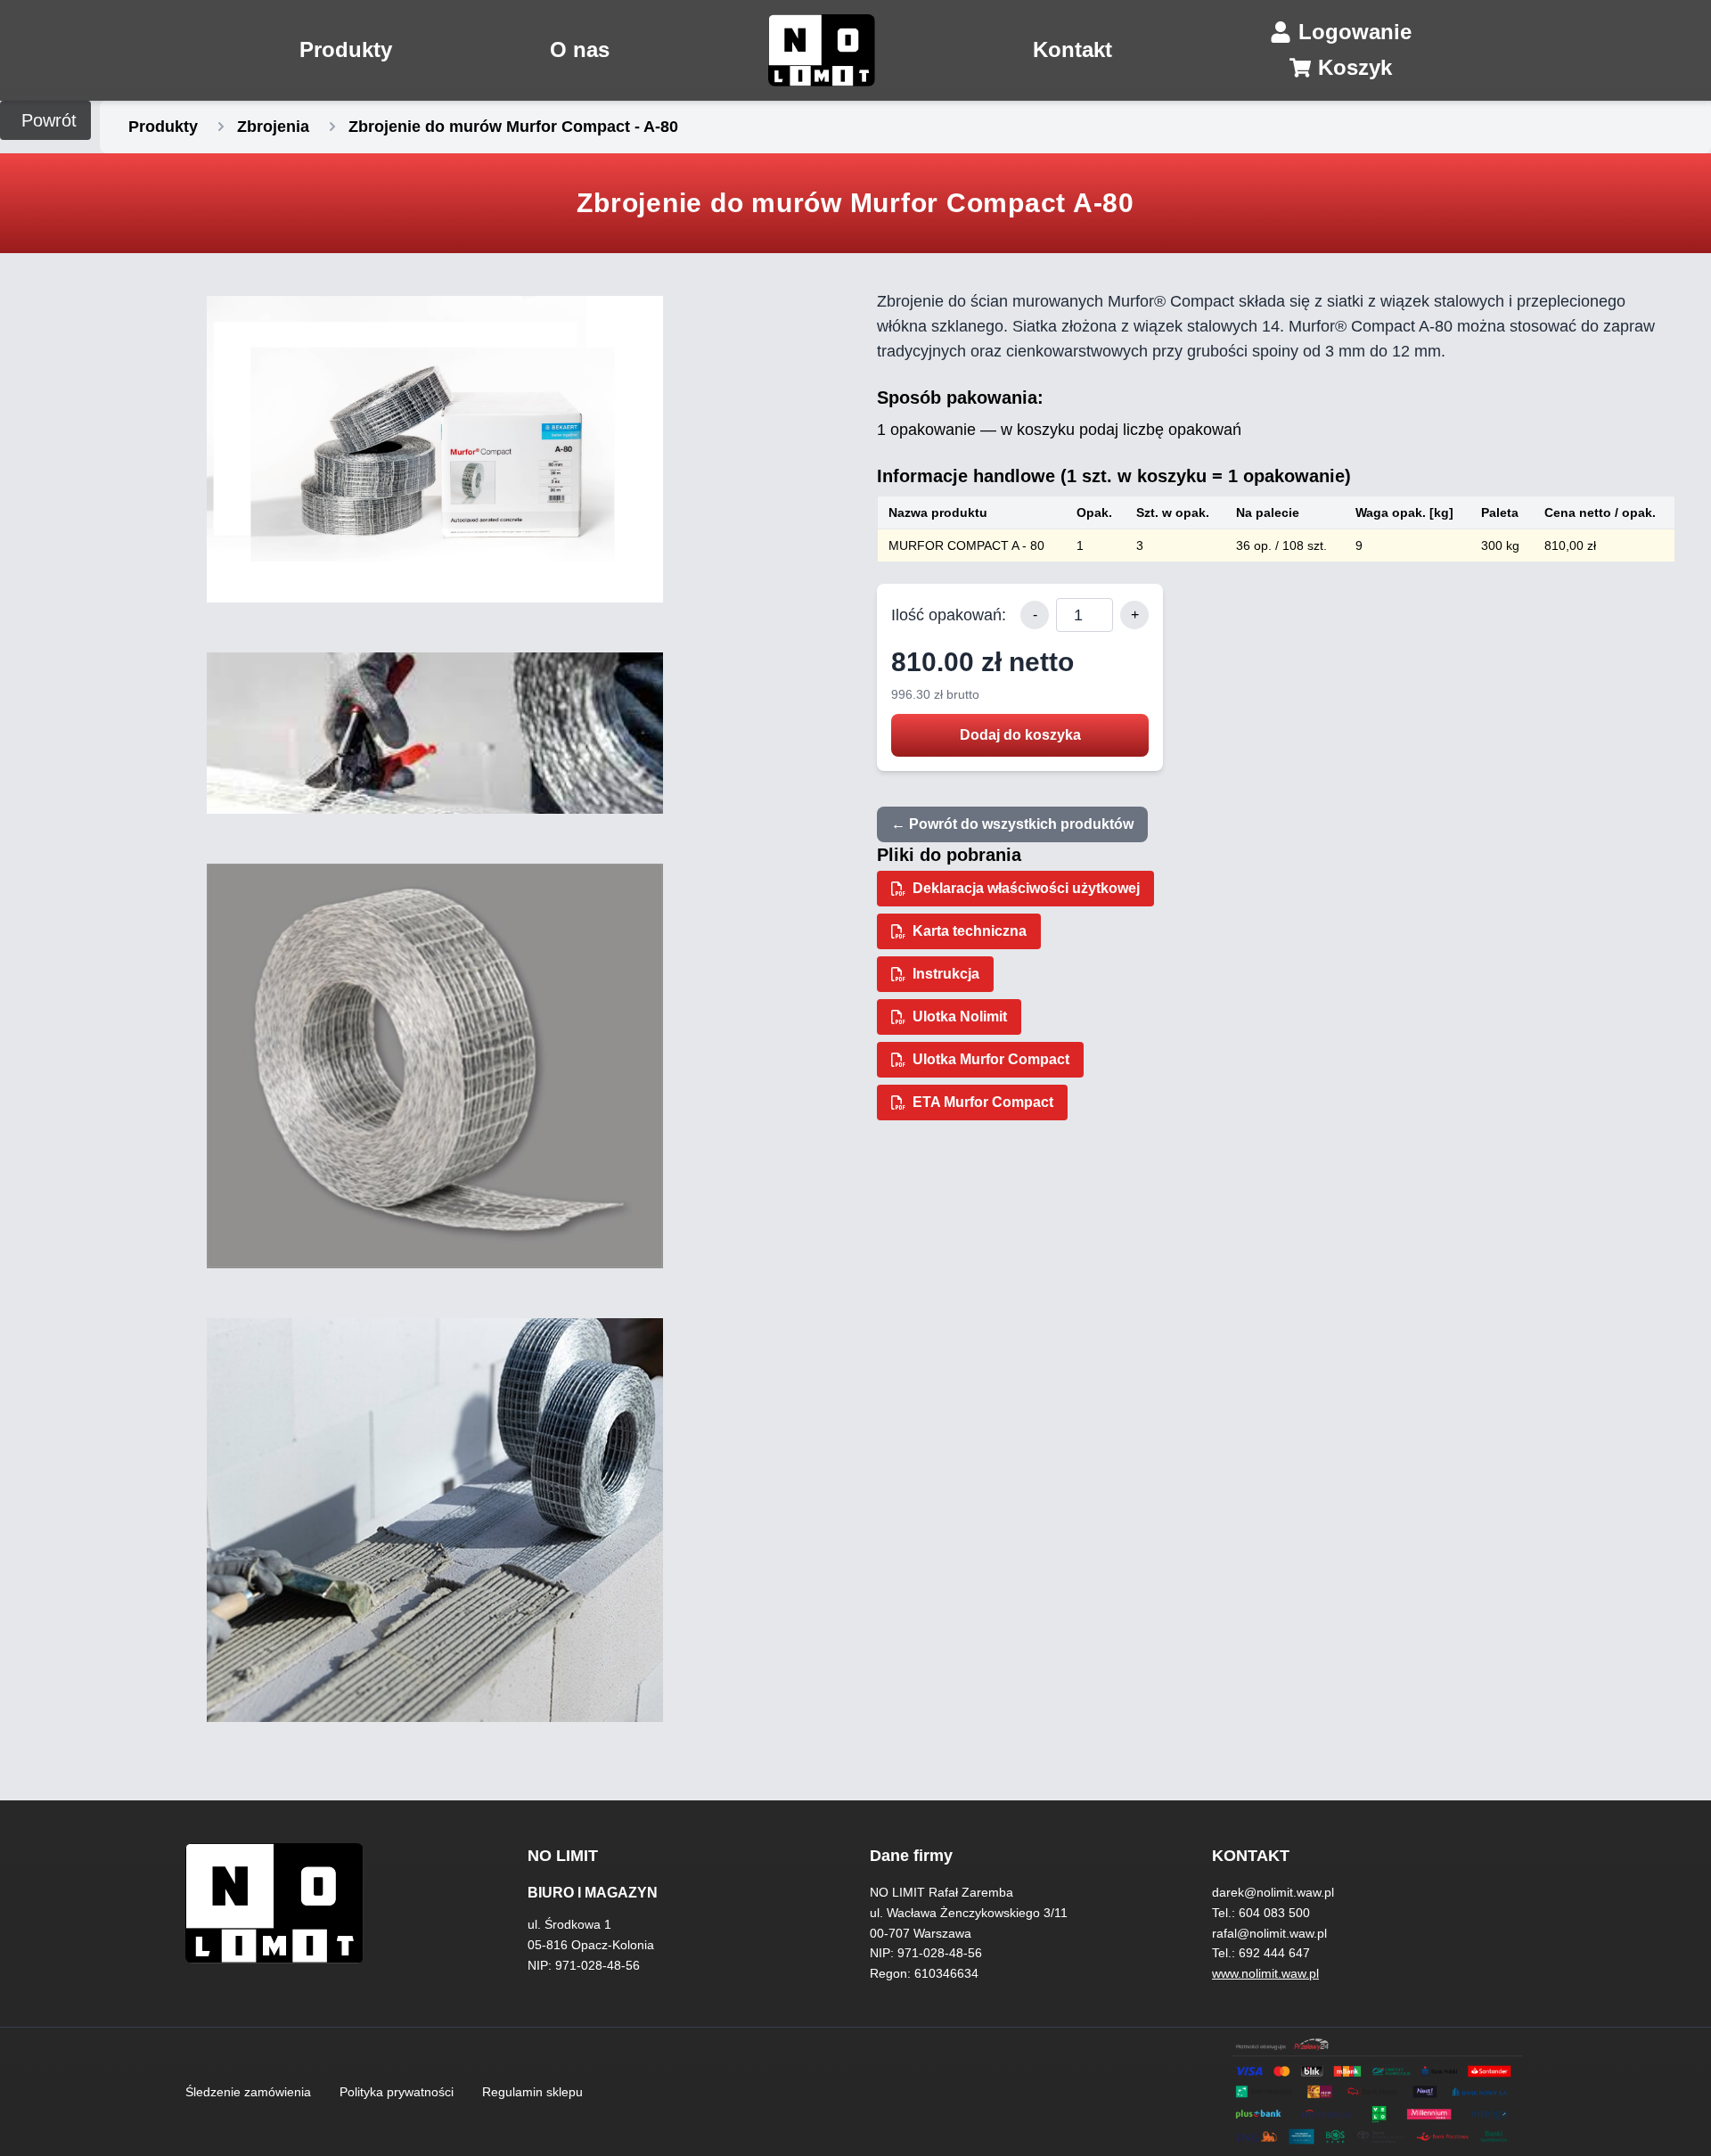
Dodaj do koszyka (1020, 735)
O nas (580, 49)
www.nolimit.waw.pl (1265, 1973)
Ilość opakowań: (949, 615)
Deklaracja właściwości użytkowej (1026, 888)
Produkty (346, 49)
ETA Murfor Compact (983, 1102)
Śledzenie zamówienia (248, 2092)
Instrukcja (946, 974)
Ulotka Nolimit (960, 1017)
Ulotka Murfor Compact (991, 1059)
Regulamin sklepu (532, 2092)
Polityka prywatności (397, 2092)
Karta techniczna (970, 931)
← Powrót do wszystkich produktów (1012, 824)
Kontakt (1072, 49)
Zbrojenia (273, 127)
